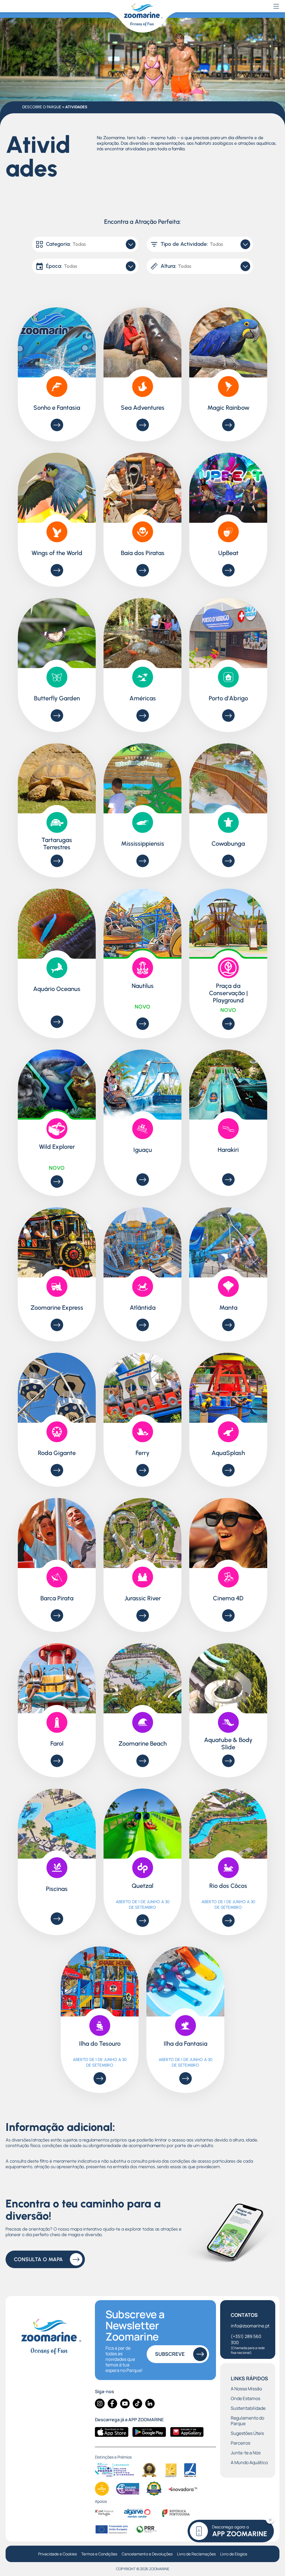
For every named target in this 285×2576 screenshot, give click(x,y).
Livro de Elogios (234, 2554)
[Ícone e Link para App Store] (112, 2432)
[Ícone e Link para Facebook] (112, 2404)
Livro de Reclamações (196, 2554)
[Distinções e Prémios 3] (171, 2470)
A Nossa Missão (246, 2389)
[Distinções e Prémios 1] (114, 2470)
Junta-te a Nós (246, 2453)
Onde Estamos (245, 2399)
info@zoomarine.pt (250, 2326)
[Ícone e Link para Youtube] (125, 2404)
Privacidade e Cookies (57, 2554)
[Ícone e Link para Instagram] (100, 2404)
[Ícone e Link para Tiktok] (137, 2404)
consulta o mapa (38, 2259)
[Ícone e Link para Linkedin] (150, 2404)
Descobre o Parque (42, 107)
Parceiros (240, 2443)
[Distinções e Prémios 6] (128, 2489)
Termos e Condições (99, 2554)
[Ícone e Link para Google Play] (149, 2432)
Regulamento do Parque (247, 2421)
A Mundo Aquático (249, 2463)
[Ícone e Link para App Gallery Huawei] (187, 2432)
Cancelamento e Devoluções (147, 2554)
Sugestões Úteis (247, 2433)
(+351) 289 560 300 (248, 2344)
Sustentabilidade (248, 2408)
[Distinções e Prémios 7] (154, 2489)
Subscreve (170, 2354)
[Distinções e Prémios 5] (102, 2489)
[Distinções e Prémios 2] (149, 2470)
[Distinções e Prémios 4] (190, 2470)
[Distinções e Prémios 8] (183, 2489)
